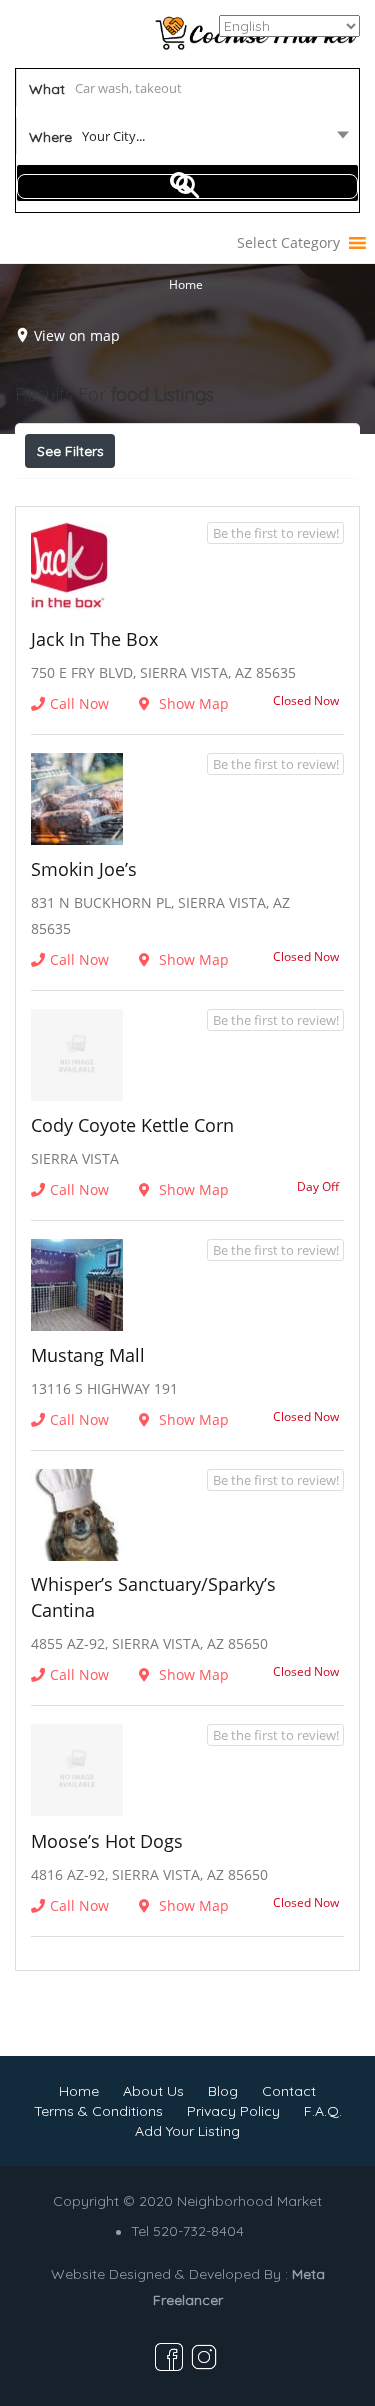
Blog (223, 2091)
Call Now (79, 703)
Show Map (192, 703)
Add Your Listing (187, 2131)
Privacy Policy (233, 2111)
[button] (288, 243)
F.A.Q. (323, 2111)
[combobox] (188, 140)
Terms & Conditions (98, 2111)
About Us (153, 2091)
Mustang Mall (88, 1355)
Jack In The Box (94, 639)
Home (186, 284)
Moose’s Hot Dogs (107, 1841)
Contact (289, 2091)
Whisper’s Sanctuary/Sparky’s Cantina (153, 1597)
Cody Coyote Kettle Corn (132, 1125)
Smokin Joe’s (84, 869)
